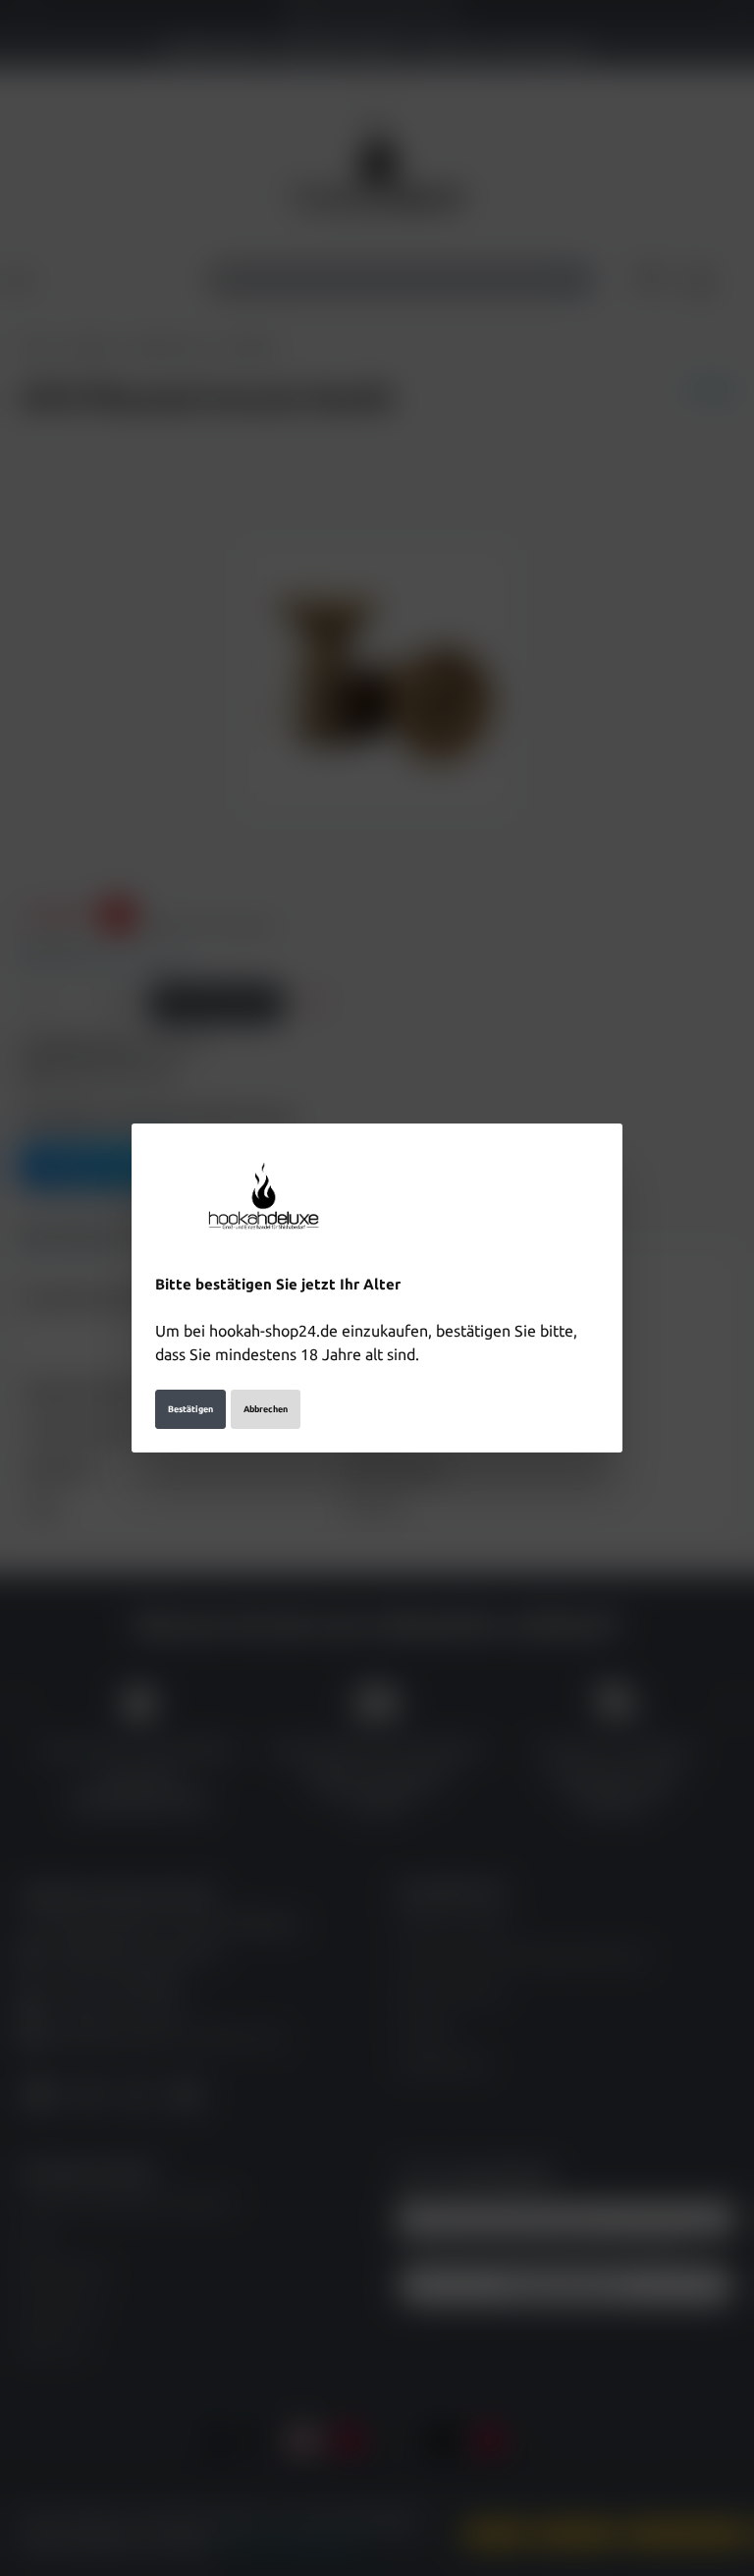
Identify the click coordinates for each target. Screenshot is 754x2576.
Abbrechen (266, 1409)
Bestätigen (190, 1409)
